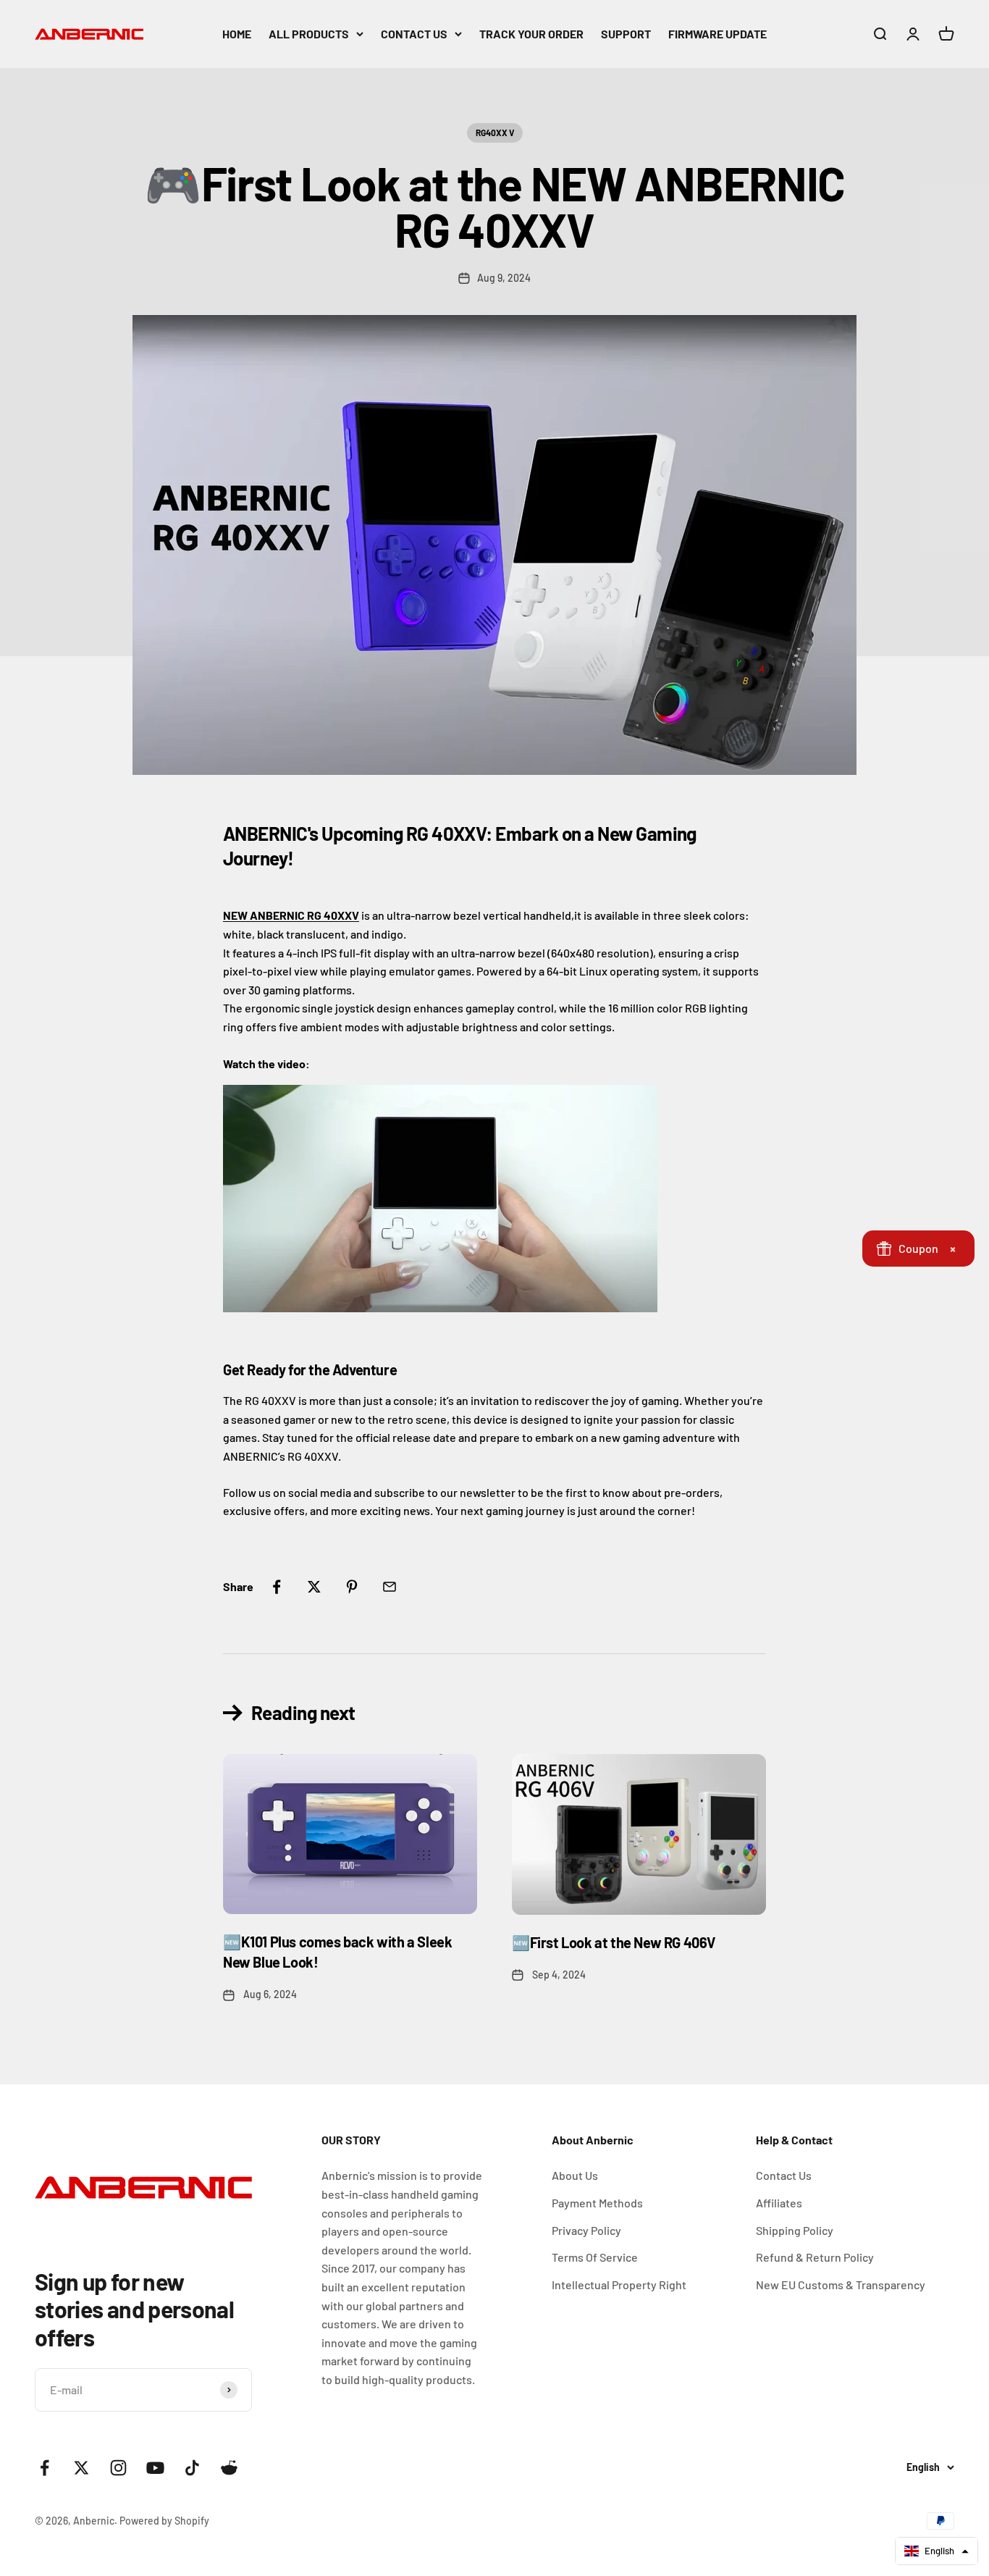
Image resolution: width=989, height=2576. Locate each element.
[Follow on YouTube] (155, 2468)
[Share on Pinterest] (352, 1587)
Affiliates (779, 2203)
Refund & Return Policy (815, 2257)
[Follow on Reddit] (229, 2468)
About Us (575, 2175)
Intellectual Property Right (619, 2285)
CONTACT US (414, 34)
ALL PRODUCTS (309, 34)
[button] (937, 2551)
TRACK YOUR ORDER (531, 34)
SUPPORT (626, 34)
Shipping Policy (795, 2230)
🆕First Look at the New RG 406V (614, 1942)
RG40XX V (495, 133)
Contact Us (784, 2175)
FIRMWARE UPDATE (717, 34)
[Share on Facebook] (277, 1587)
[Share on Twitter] (314, 1587)
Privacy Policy (586, 2230)
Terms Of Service (595, 2257)
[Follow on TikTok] (192, 2468)
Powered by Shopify (164, 2521)
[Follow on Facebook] (45, 2468)
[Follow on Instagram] (118, 2468)
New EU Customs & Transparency (841, 2285)
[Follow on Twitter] (81, 2468)
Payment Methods (597, 2203)
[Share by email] (390, 1587)
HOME (237, 34)
